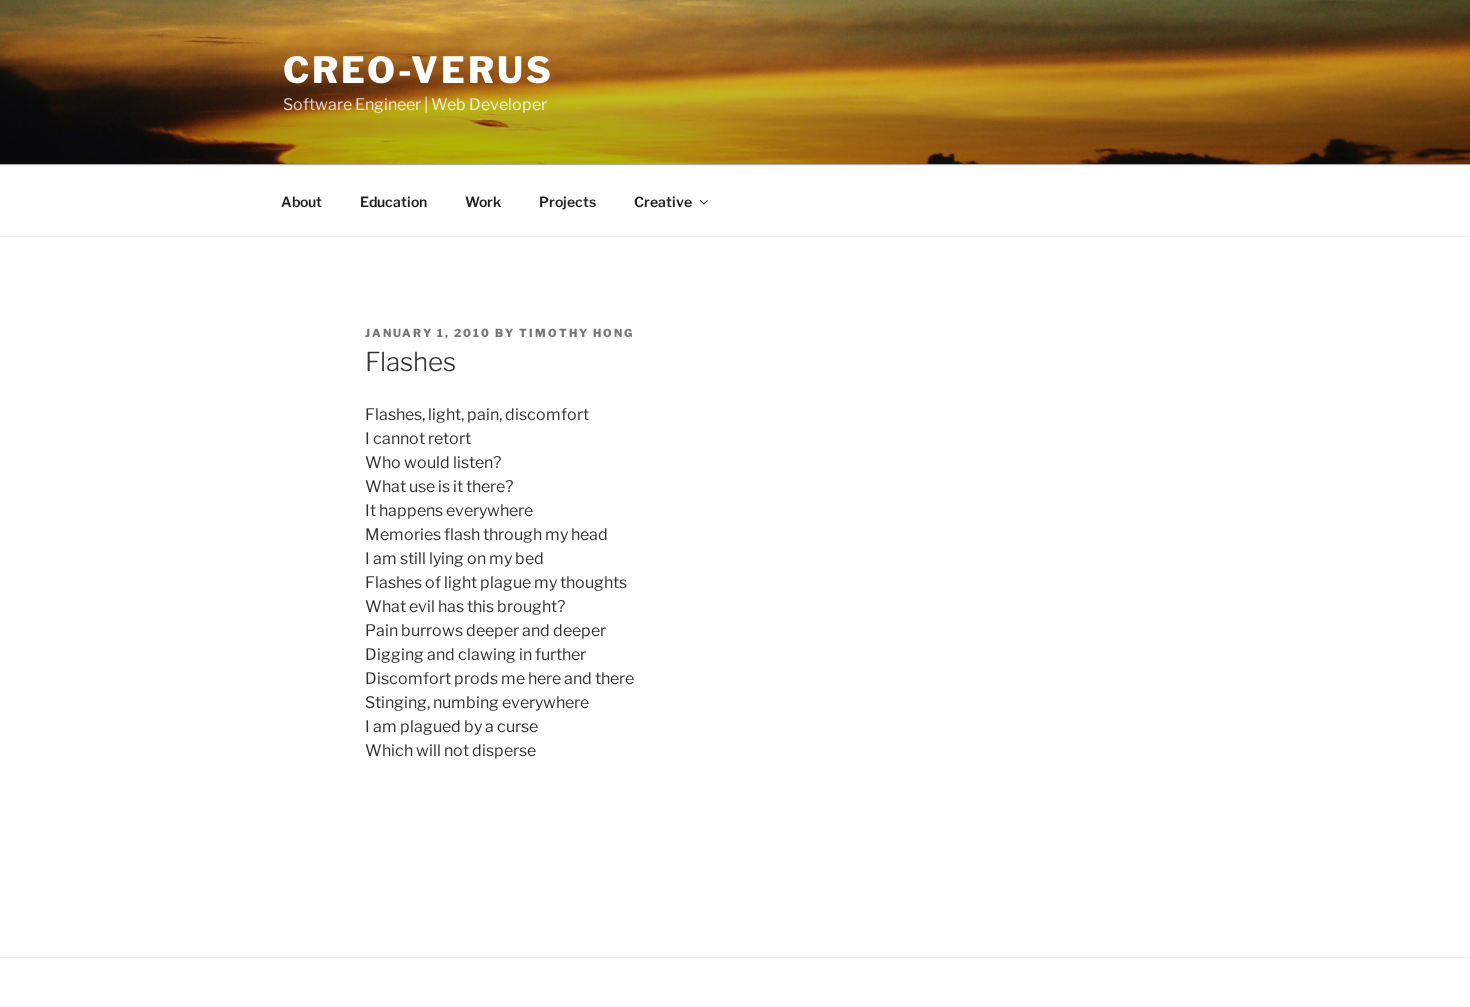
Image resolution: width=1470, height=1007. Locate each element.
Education (393, 201)
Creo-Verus (418, 70)
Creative (663, 201)
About (301, 201)
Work (483, 201)
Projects (567, 201)
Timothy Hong (576, 333)
